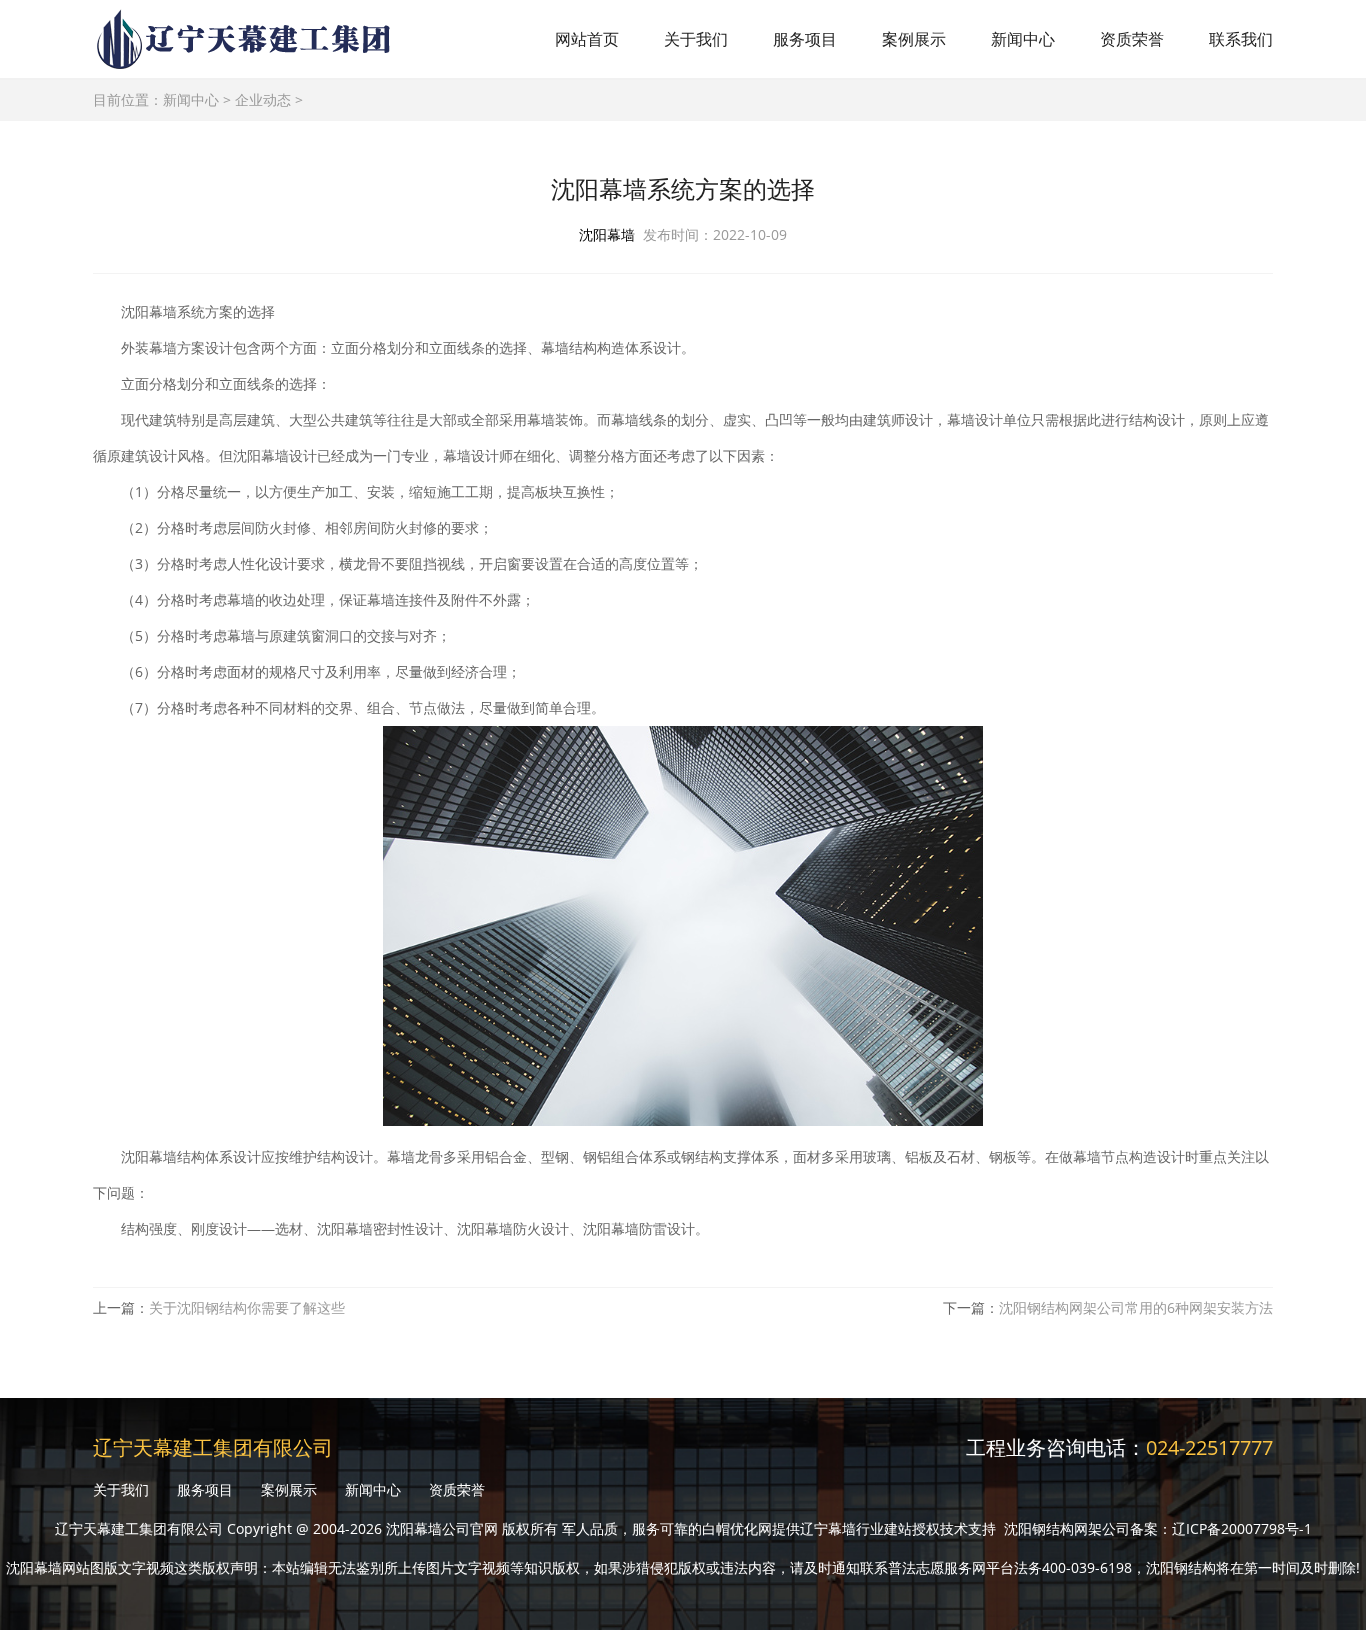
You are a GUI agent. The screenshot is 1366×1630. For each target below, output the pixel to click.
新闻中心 (1023, 39)
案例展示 (914, 39)
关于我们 (696, 39)
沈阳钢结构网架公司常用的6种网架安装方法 (1136, 1307)
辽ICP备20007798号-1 (1242, 1528)
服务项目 (805, 39)
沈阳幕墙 (607, 234)
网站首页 (587, 39)
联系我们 (1241, 39)
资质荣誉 (1132, 39)
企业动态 (263, 99)
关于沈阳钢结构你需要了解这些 (247, 1307)
